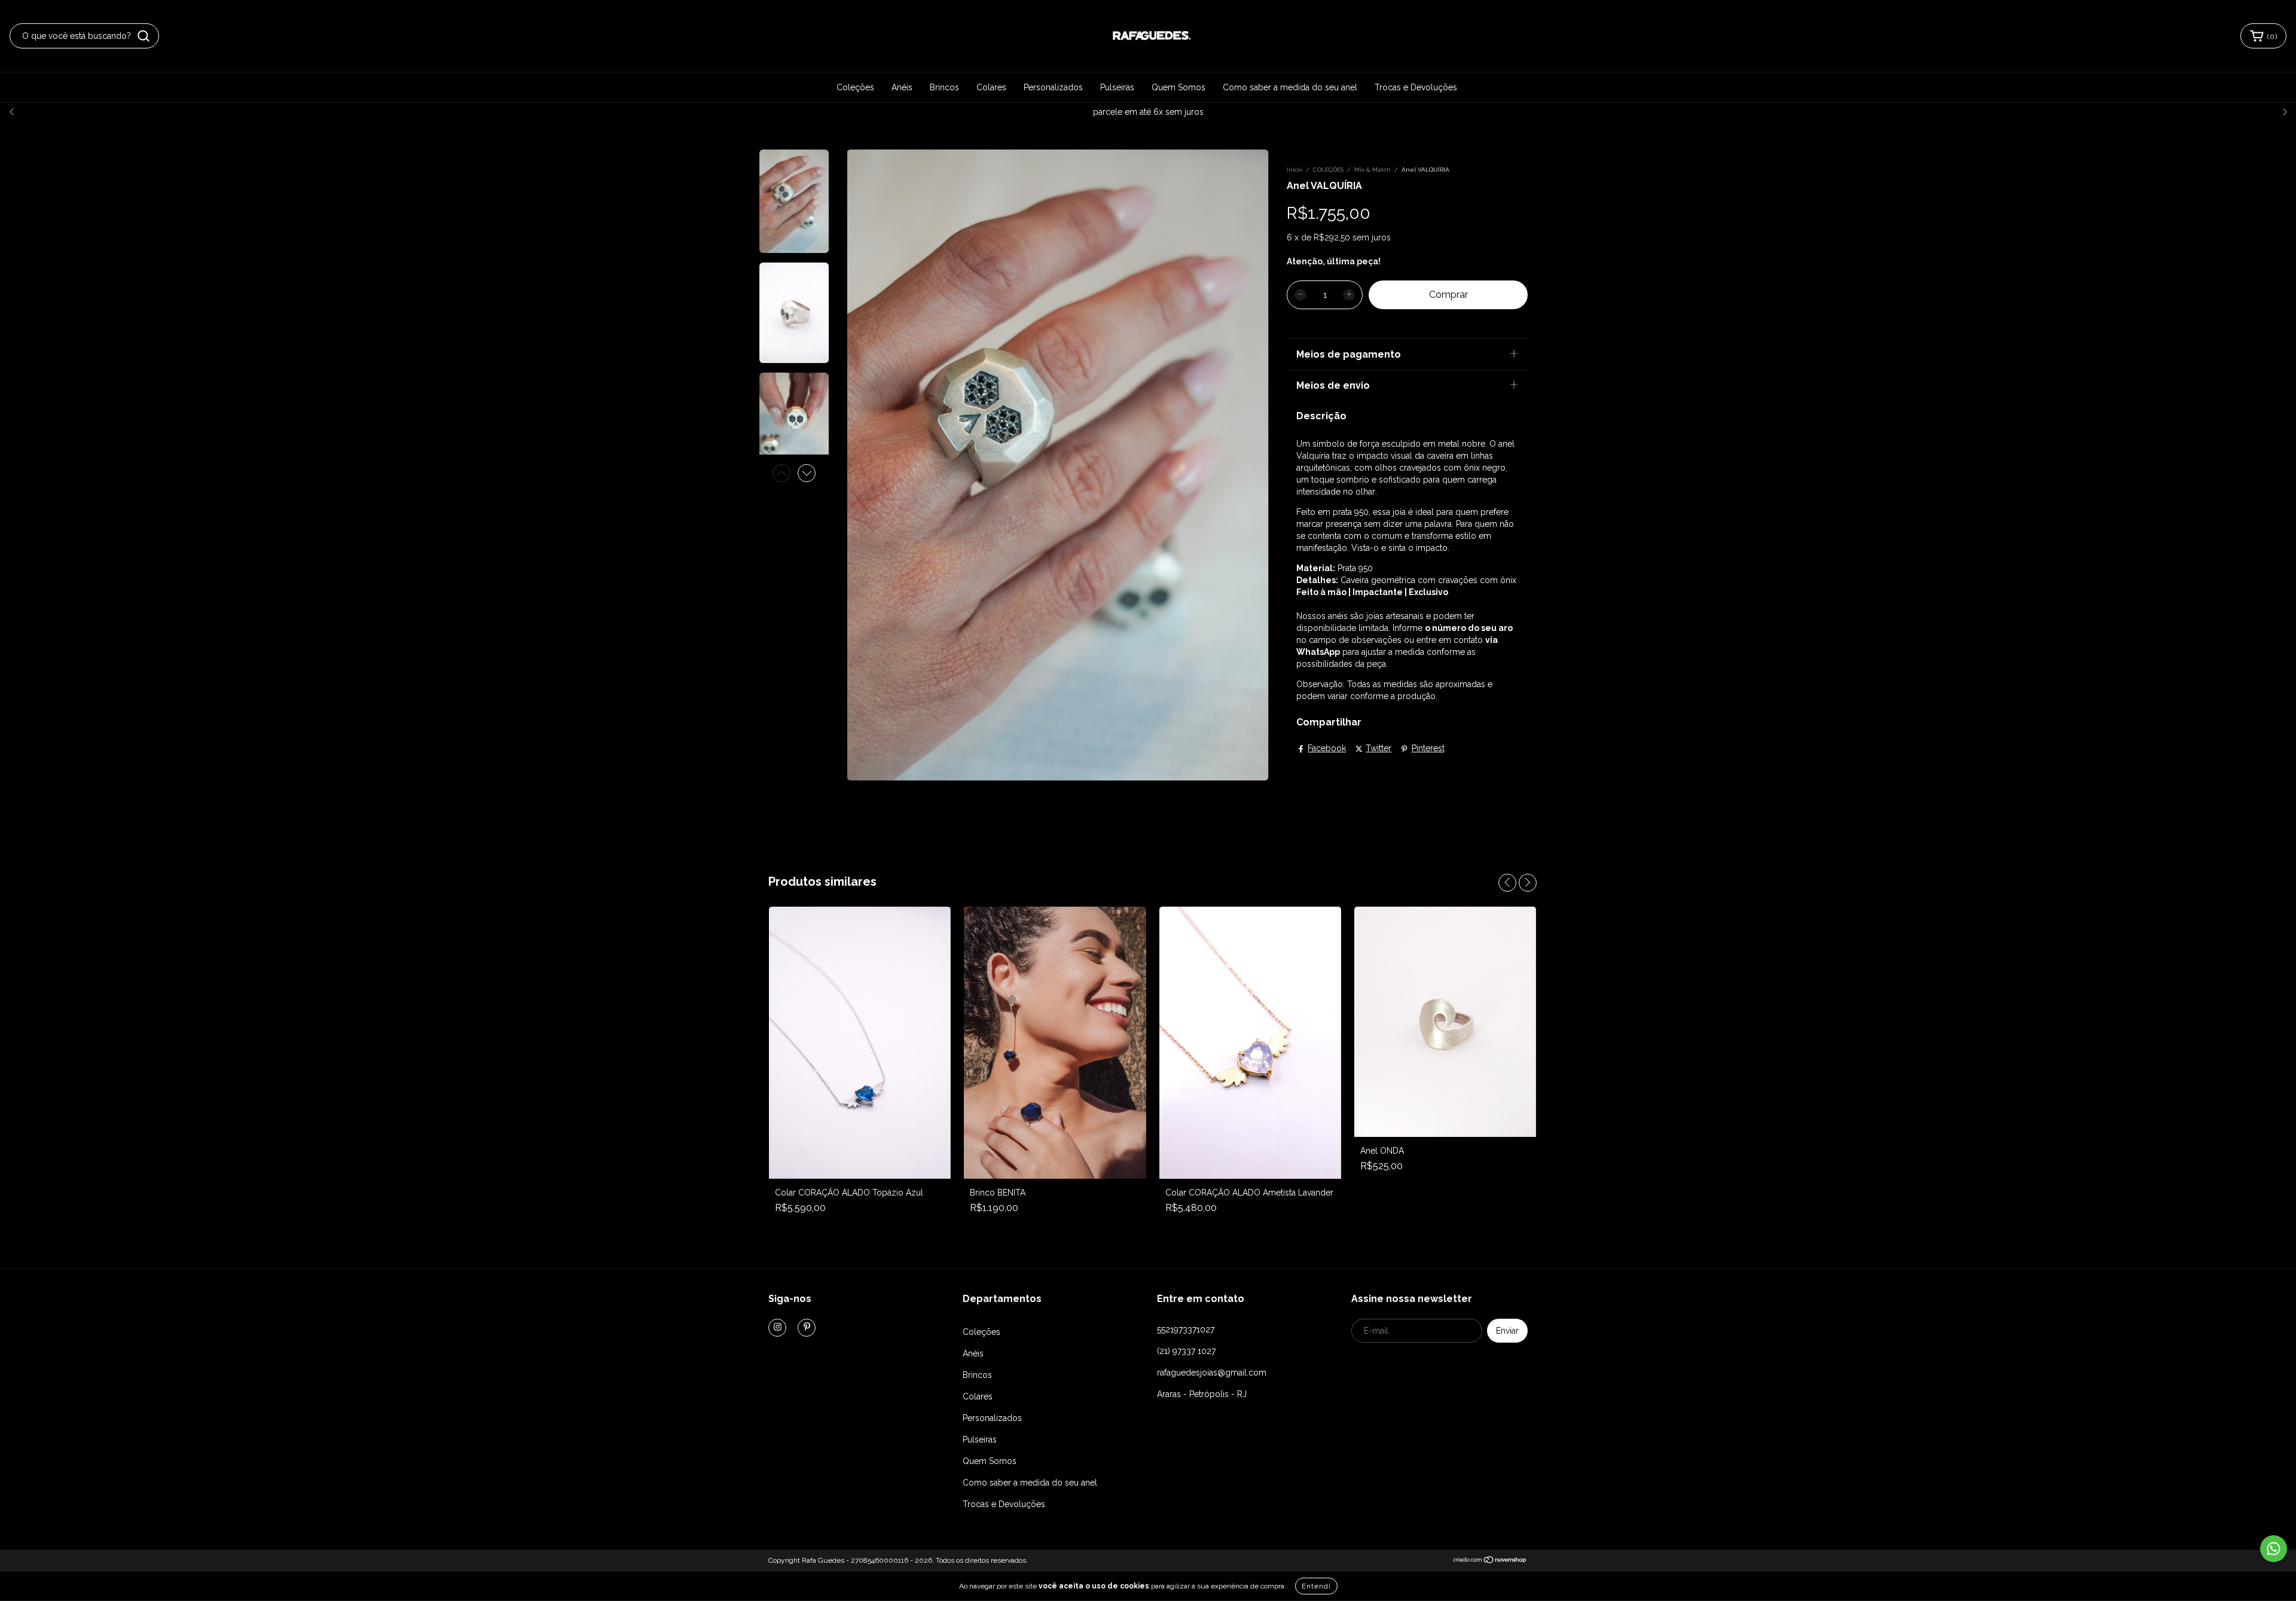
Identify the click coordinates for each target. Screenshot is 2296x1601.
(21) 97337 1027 (1186, 1351)
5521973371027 (1186, 1329)
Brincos (944, 87)
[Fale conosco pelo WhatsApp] (2274, 1549)
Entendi (1316, 1586)
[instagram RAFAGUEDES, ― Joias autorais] (777, 1328)
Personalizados (1053, 87)
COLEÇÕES (1328, 170)
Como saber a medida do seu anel (1290, 87)
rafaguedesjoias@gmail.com (1212, 1373)
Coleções (855, 87)
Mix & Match (1373, 170)
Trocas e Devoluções (1416, 87)
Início (1294, 170)
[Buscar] (143, 36)
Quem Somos (1178, 87)
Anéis (902, 87)
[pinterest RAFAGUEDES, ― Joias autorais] (807, 1328)
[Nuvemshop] (1490, 1561)
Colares (991, 87)
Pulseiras (1117, 87)
